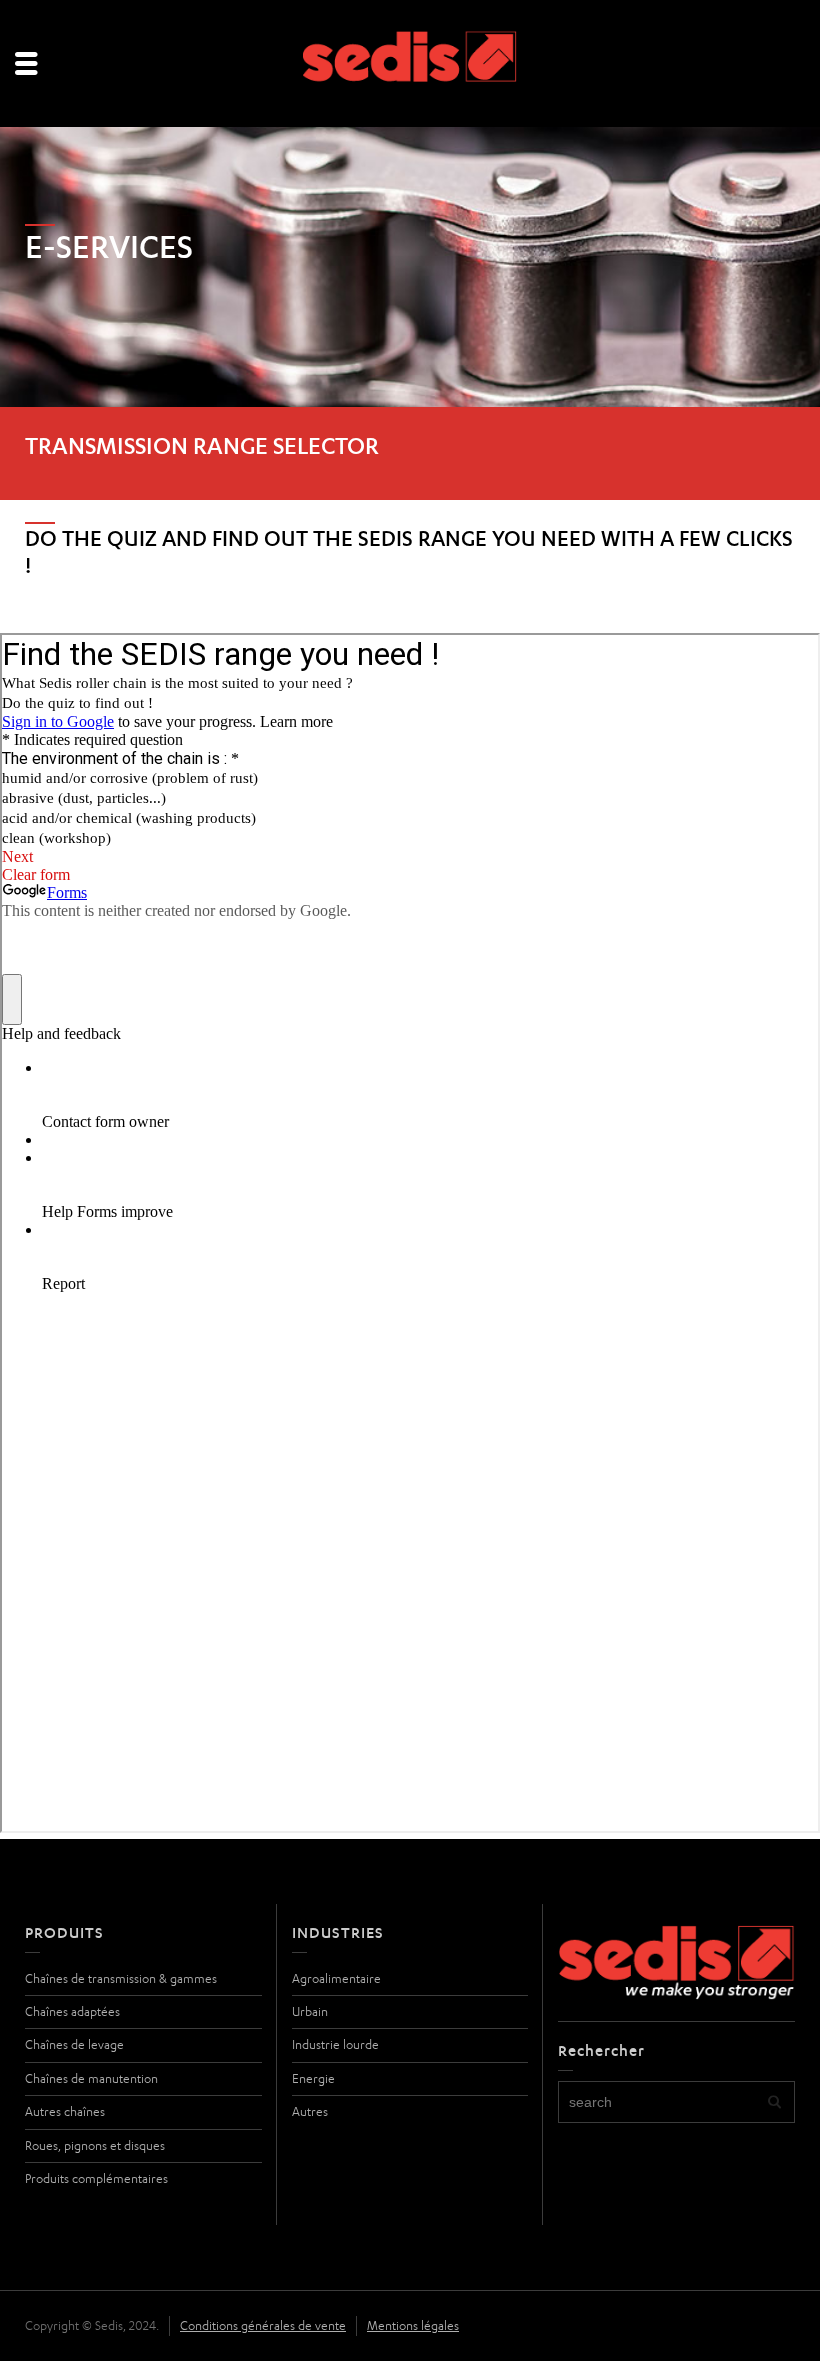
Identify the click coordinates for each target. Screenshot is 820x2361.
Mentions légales (413, 2325)
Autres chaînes (65, 2111)
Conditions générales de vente (263, 2325)
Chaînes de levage (74, 2044)
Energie (313, 2078)
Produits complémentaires (96, 2178)
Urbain (310, 2011)
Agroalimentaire (336, 1978)
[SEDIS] (410, 64)
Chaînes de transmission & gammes (121, 1978)
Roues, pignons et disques (95, 2145)
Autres (310, 2111)
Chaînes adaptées (72, 2011)
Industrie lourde (335, 2044)
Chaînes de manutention (91, 2078)
